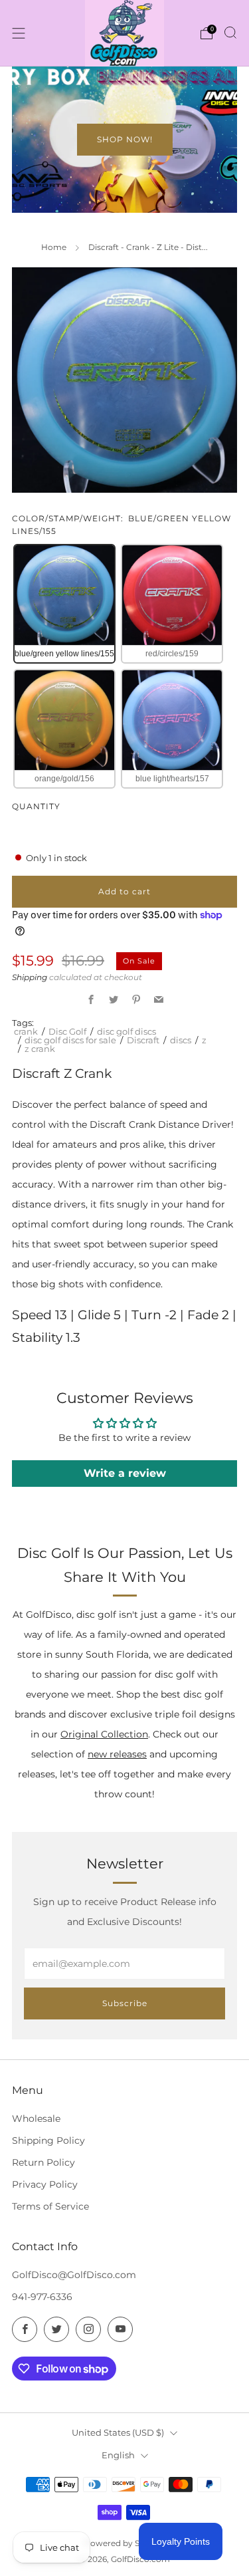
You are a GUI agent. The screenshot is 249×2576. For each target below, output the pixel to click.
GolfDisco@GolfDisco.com (74, 2275)
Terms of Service (50, 2206)
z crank (40, 1049)
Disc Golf (67, 1031)
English (118, 2455)
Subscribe (125, 2003)
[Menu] (19, 33)
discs (181, 1040)
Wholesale (36, 2119)
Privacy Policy (45, 2184)
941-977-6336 (42, 2297)
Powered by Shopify (124, 2543)
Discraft (143, 1040)
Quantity (36, 806)
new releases (117, 1754)
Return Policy (43, 2162)
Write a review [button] (125, 1473)
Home (54, 247)
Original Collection (104, 1734)
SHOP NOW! (125, 139)
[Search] (230, 33)
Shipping (30, 977)
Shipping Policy (48, 2140)
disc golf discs (126, 1031)
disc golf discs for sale (70, 1040)
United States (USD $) (118, 2432)
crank (26, 1031)
